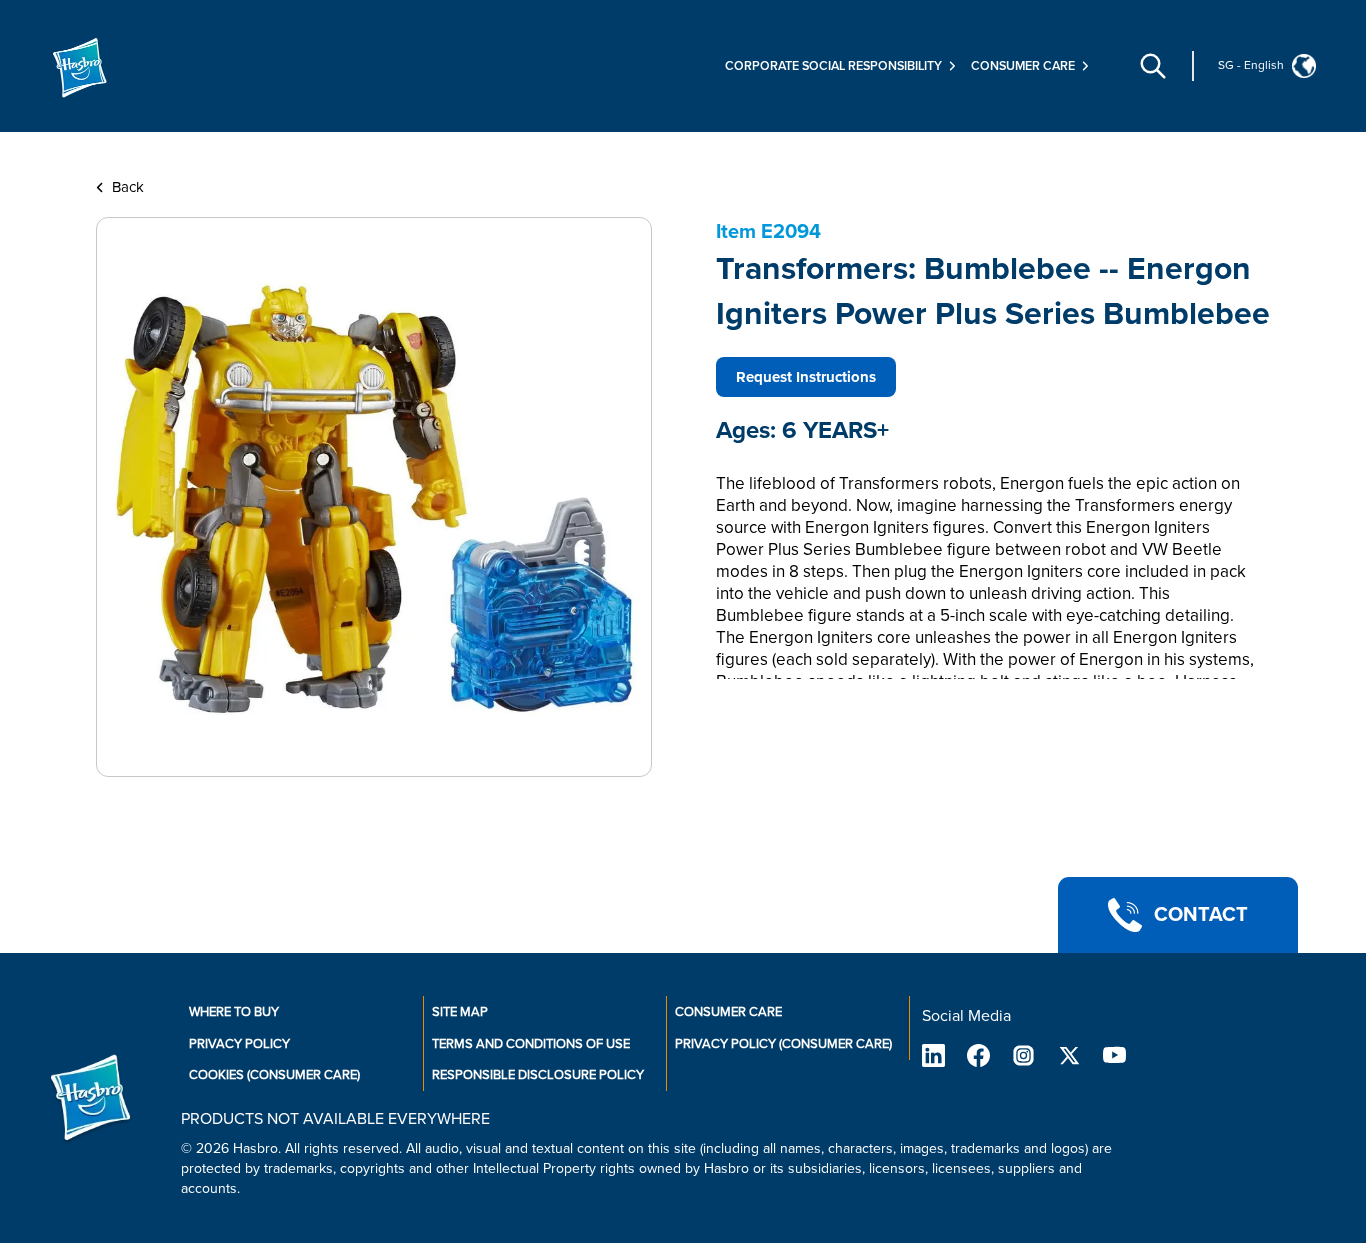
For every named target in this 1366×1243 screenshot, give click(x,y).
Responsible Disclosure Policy (538, 1075)
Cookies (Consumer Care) (274, 1075)
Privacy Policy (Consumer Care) (783, 1044)
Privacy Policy (239, 1044)
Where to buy (234, 1012)
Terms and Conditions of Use (531, 1044)
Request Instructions (806, 377)
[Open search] (1153, 66)
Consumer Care (728, 1012)
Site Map (460, 1012)
